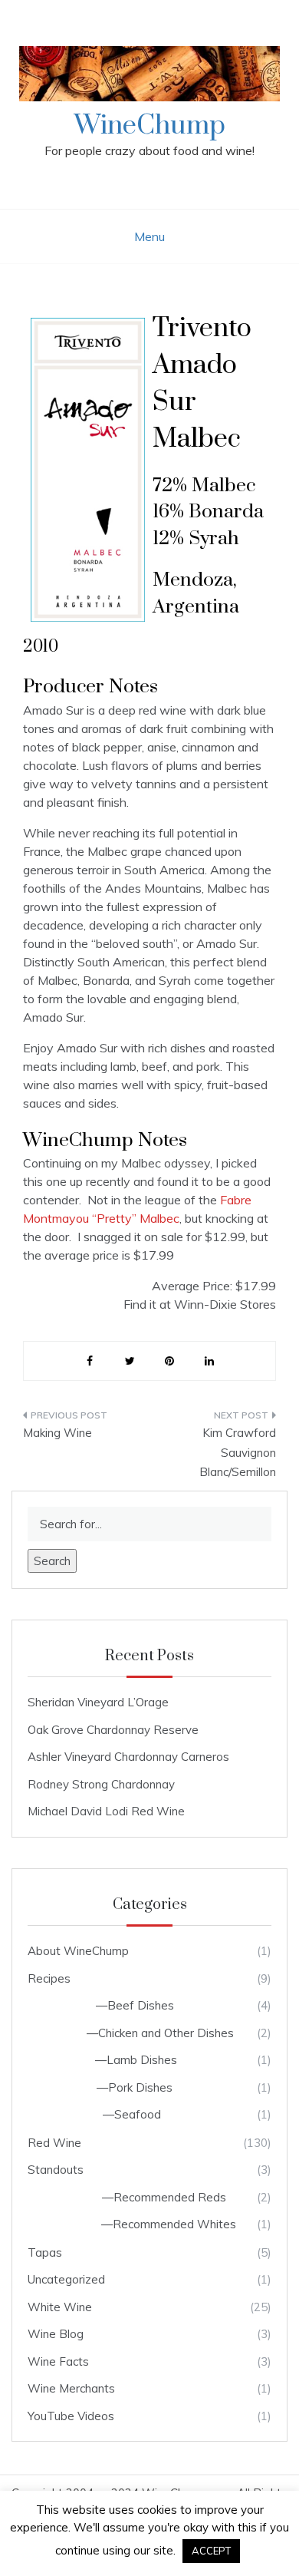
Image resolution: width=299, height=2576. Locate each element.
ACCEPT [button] (211, 2551)
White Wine (60, 2307)
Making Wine (58, 1433)
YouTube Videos (71, 2416)
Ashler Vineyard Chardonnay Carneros (128, 1757)
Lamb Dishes (142, 2060)
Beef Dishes (141, 2005)
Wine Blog (56, 2334)
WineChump (150, 126)
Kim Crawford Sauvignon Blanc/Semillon (238, 1452)
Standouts (56, 2170)
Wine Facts (58, 2361)
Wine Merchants (71, 2388)
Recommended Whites (174, 2224)
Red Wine (54, 2143)
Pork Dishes (140, 2087)
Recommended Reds (170, 2197)
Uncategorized (66, 2279)
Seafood (138, 2114)
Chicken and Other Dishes (166, 2033)
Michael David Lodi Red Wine (106, 1811)
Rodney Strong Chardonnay (101, 1784)
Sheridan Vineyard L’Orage (98, 1702)
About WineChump (78, 1951)
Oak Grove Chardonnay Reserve (113, 1730)
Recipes (49, 1978)
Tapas (45, 2252)
